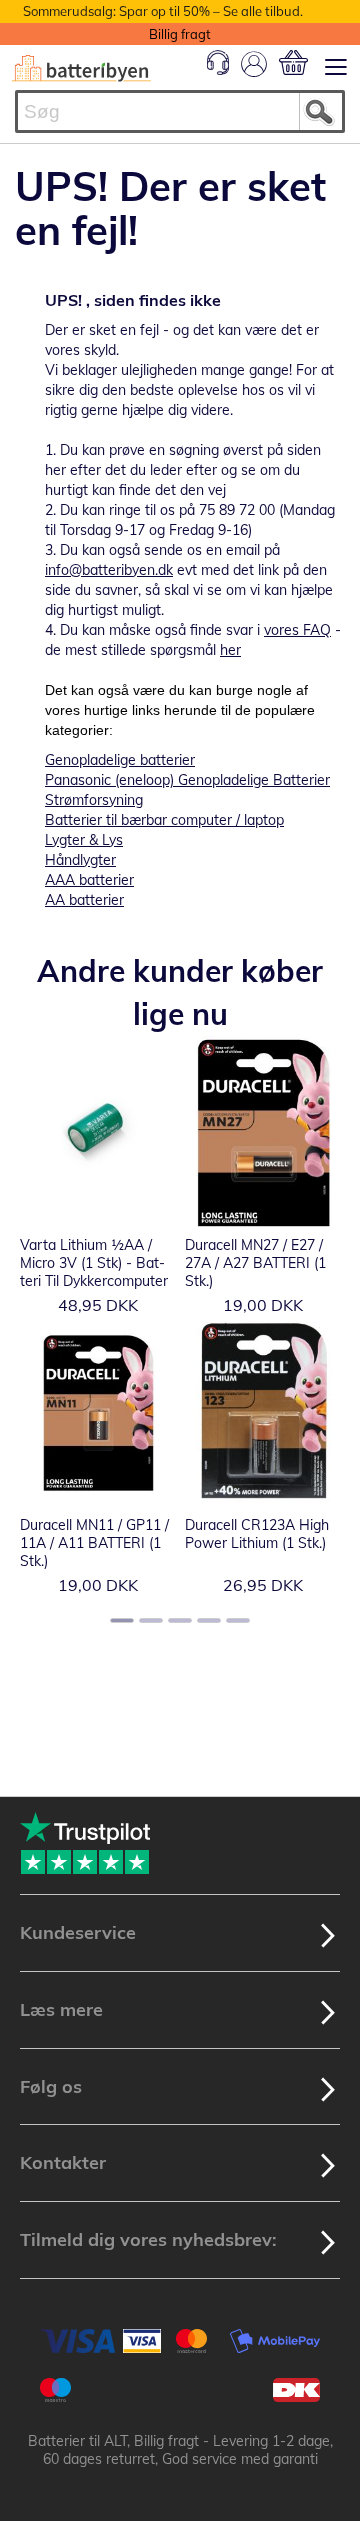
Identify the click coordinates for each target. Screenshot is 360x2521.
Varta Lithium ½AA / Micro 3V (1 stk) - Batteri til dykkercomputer (94, 1263)
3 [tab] (180, 1620)
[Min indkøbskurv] (293, 62)
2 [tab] (151, 1620)
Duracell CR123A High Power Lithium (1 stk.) (257, 1534)
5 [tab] (238, 1620)
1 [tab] (122, 1620)
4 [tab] (209, 1620)
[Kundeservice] (218, 70)
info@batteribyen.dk (109, 570)
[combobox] (180, 111)
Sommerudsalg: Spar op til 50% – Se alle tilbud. (163, 11)
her (230, 650)
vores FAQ (297, 630)
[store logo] (81, 68)
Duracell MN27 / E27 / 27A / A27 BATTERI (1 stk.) (255, 1263)
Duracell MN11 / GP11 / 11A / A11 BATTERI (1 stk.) (94, 1543)
